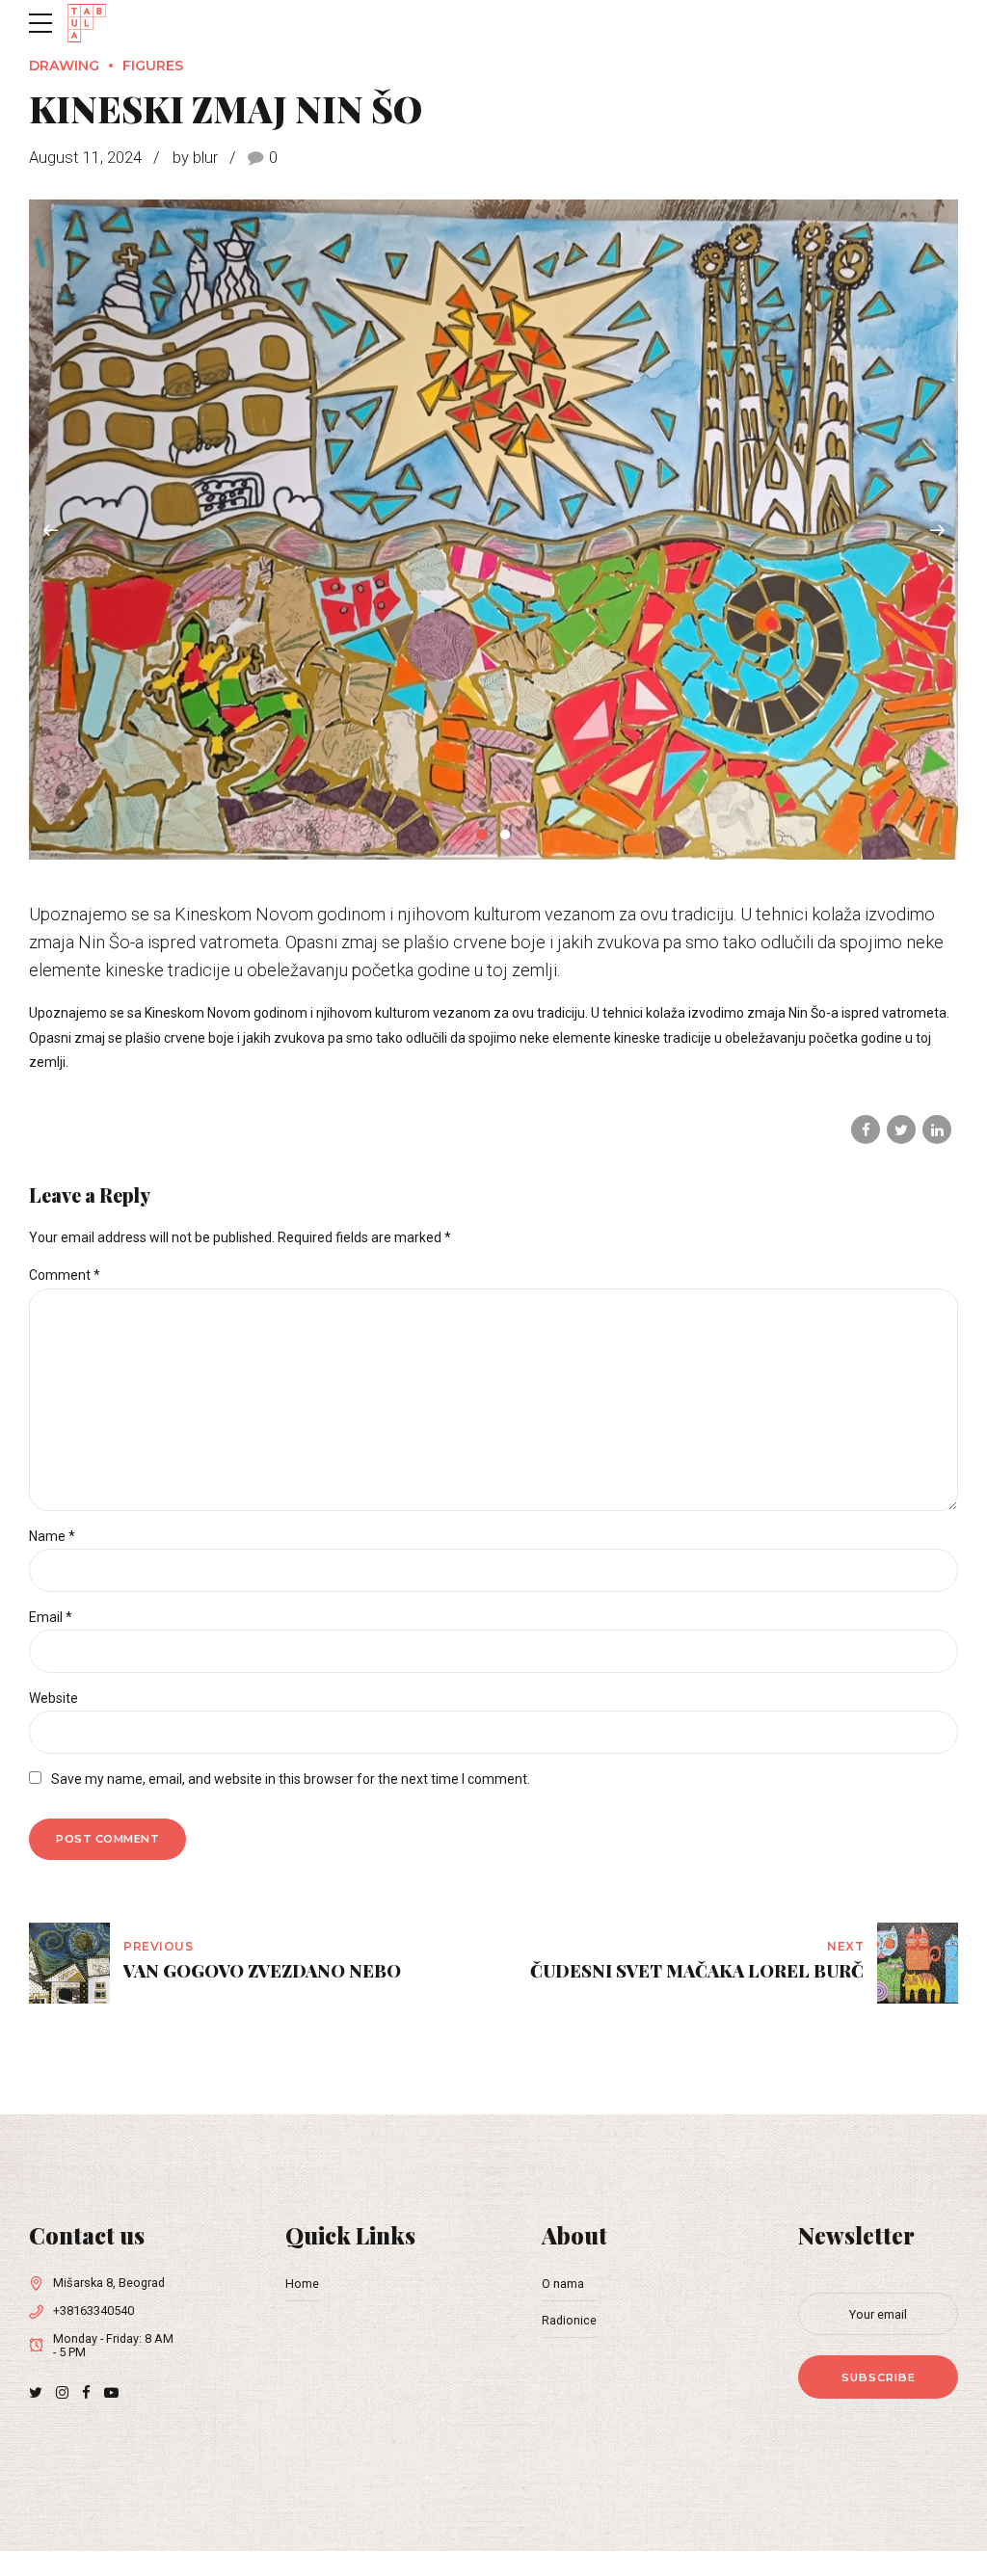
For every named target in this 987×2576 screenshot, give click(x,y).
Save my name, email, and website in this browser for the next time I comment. (291, 1779)
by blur (195, 158)
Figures (153, 66)
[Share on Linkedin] (937, 1129)
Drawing (64, 66)
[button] (50, 530)
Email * (51, 1617)
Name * (52, 1536)
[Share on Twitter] (901, 1129)
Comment (65, 1275)
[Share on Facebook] (866, 1129)
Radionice (569, 2320)
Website (53, 1698)
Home (302, 2284)
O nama (563, 2284)
